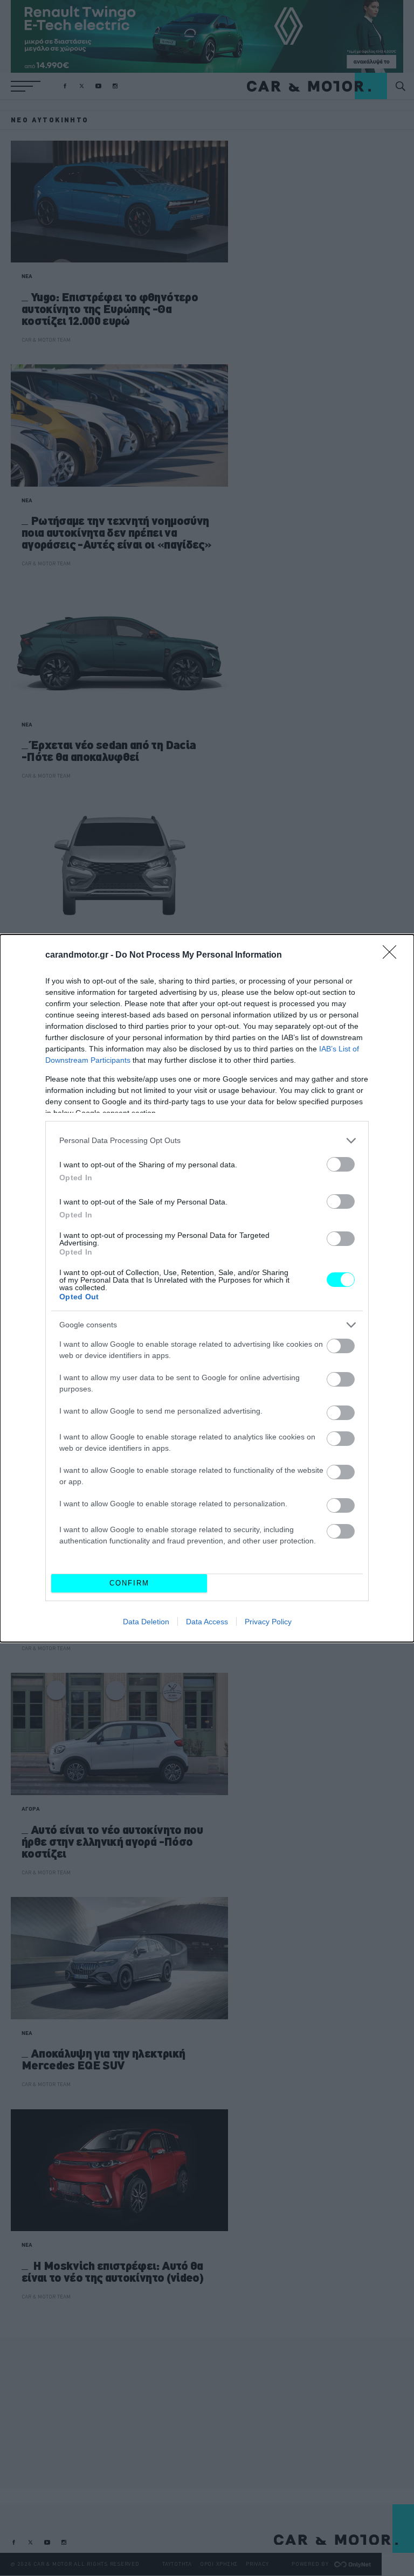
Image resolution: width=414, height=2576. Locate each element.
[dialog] (207, 1288)
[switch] (341, 1164)
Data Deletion (146, 1622)
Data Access (207, 1622)
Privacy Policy (268, 1622)
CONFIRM (129, 1583)
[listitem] (207, 1141)
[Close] (393, 955)
